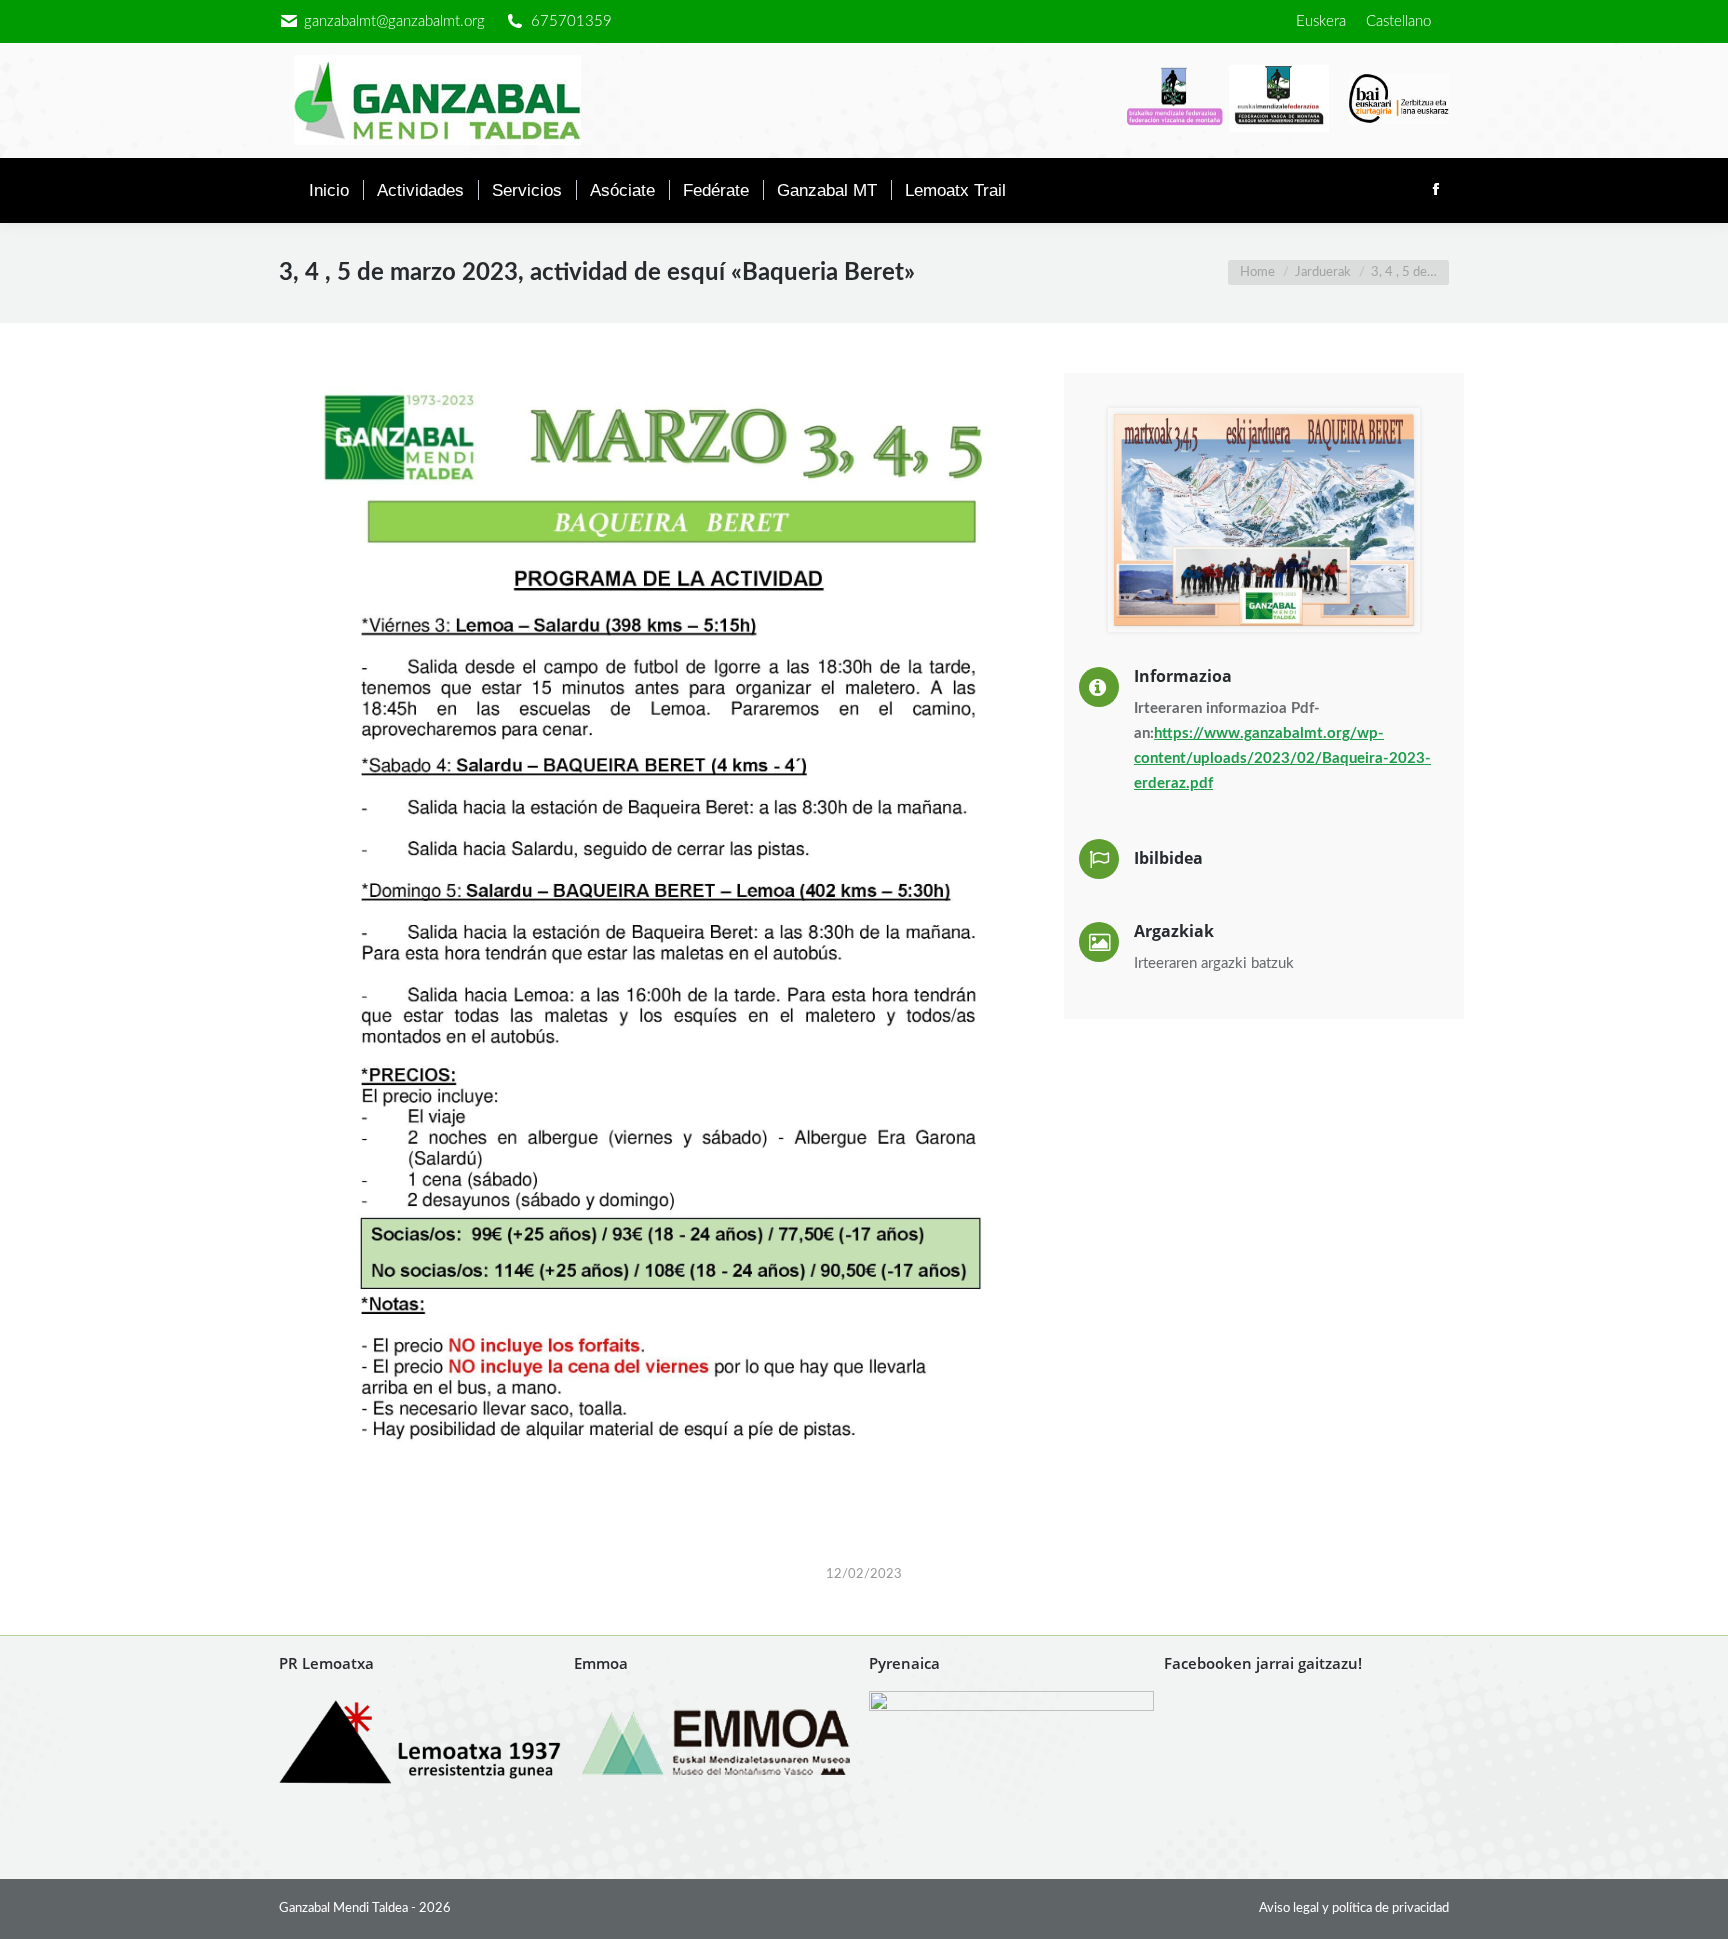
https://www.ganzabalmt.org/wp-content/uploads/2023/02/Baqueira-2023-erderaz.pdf (1282, 758)
